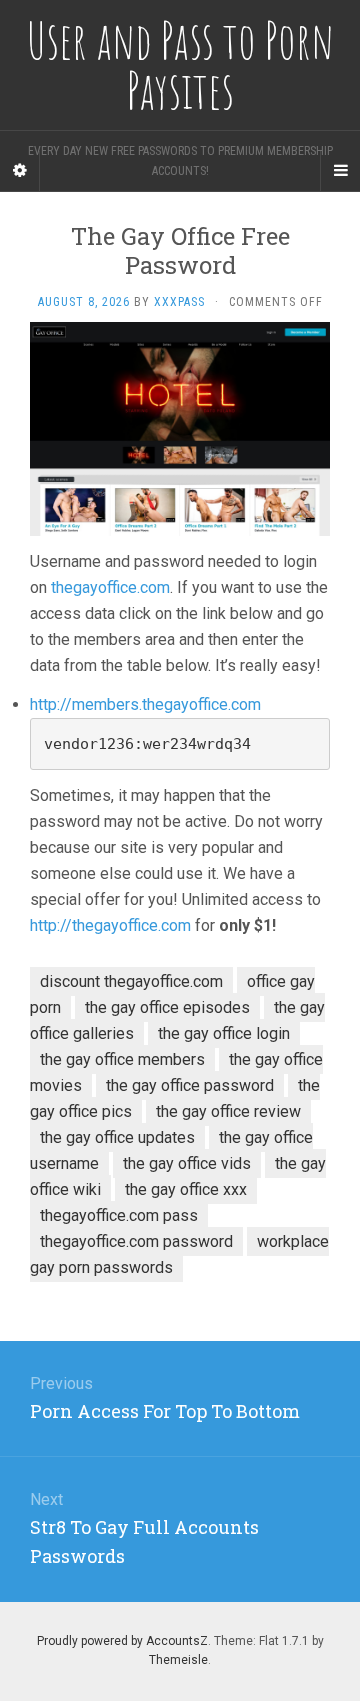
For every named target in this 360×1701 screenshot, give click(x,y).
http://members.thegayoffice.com (145, 704)
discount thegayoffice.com (131, 981)
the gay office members (122, 1059)
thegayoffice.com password (136, 1241)
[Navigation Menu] (340, 171)
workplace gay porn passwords (179, 1254)
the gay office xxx (186, 1189)
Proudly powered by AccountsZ (122, 1641)
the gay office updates (117, 1137)
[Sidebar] (20, 171)
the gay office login (224, 1033)
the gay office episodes (167, 1007)
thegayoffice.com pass (119, 1215)
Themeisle (178, 1660)
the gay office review (228, 1111)
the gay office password (190, 1085)
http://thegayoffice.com (110, 925)
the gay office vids (187, 1163)
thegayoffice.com (110, 587)
